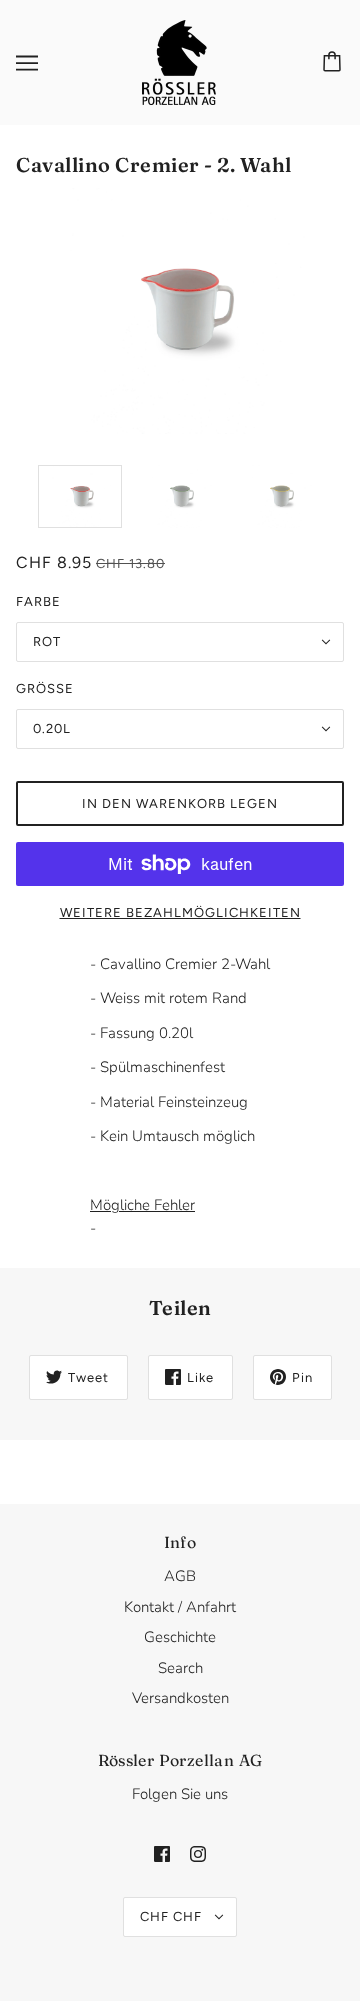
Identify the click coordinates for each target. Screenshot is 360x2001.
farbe (38, 601)
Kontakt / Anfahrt (180, 1607)
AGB (180, 1576)
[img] (162, 1853)
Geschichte (180, 1637)
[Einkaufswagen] (335, 63)
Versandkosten (180, 1698)
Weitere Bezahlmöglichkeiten (180, 912)
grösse (45, 688)
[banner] (179, 61)
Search (180, 1668)
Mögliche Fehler (142, 1205)
